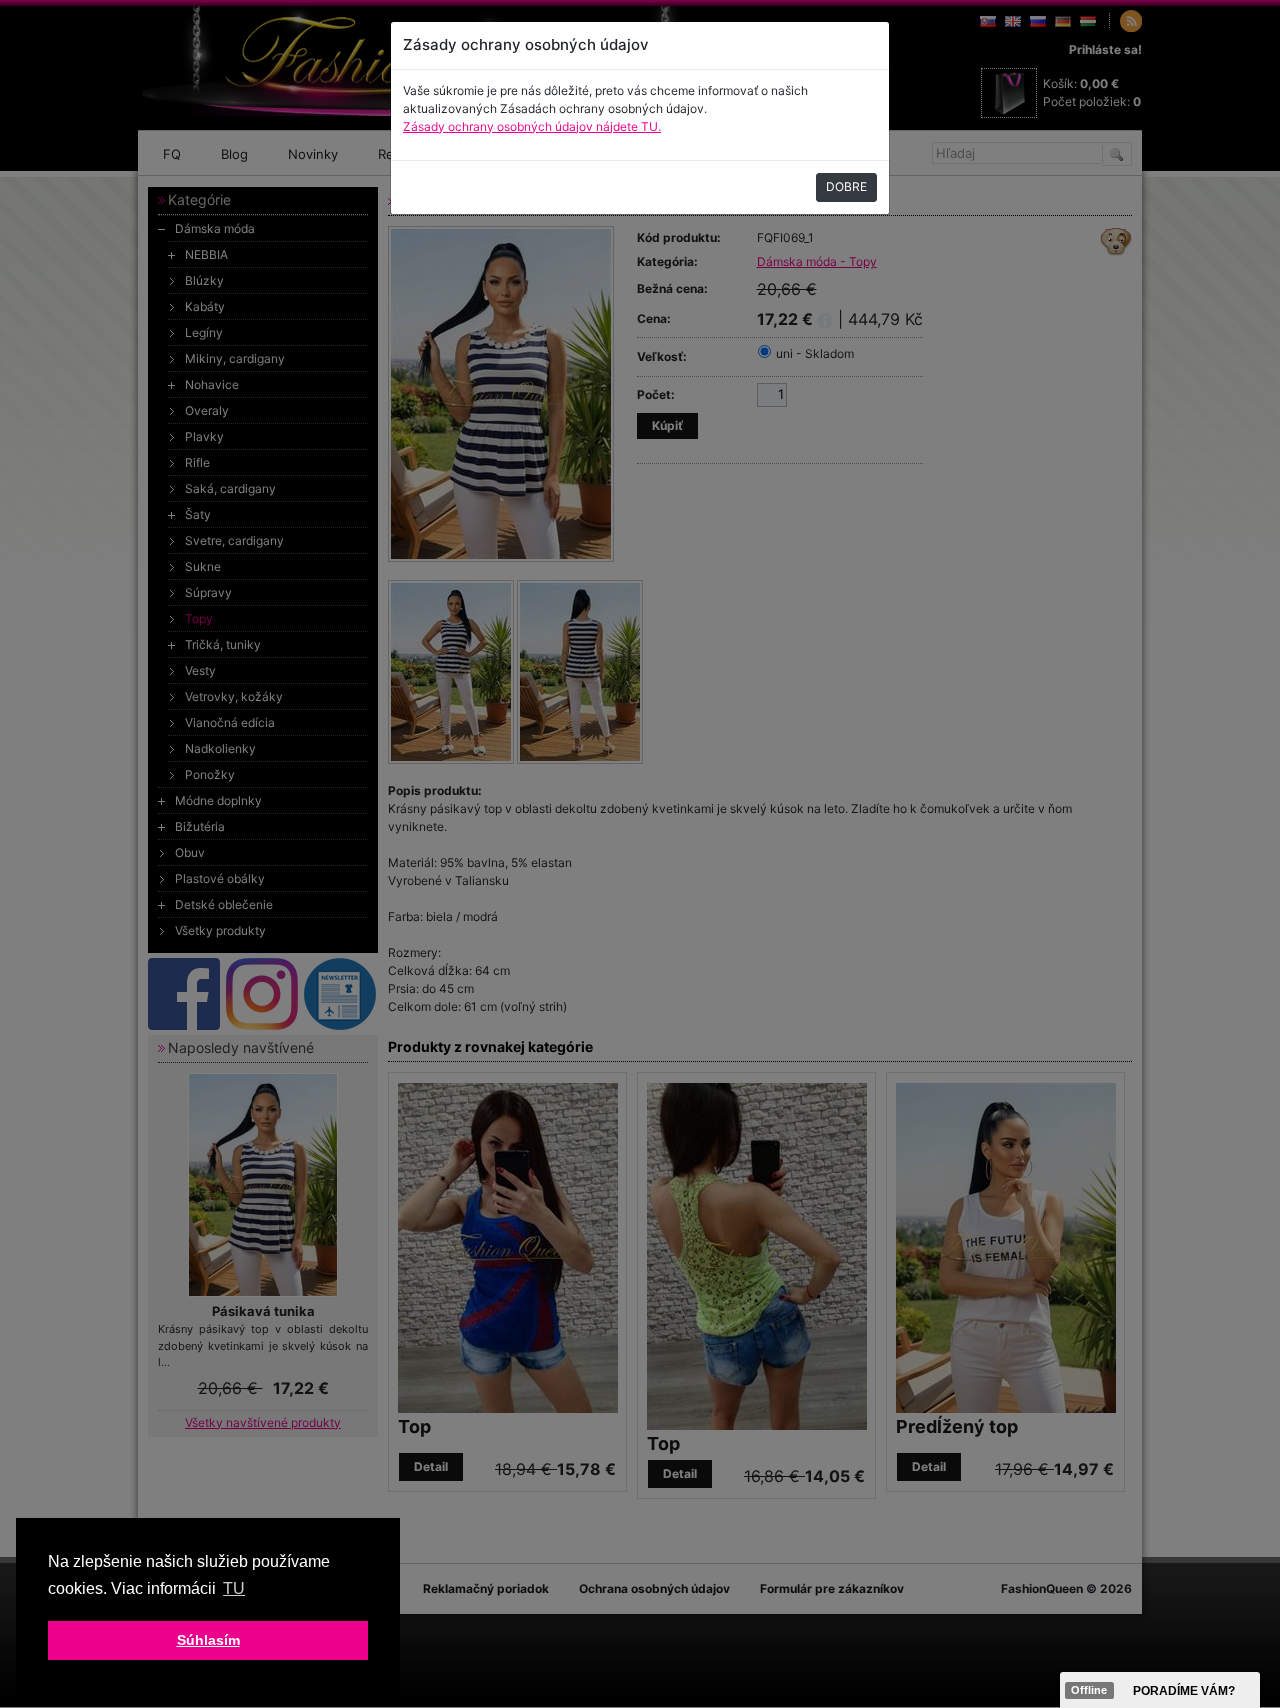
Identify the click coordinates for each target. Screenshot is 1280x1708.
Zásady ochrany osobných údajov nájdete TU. (532, 126)
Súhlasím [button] (208, 1640)
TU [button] (234, 1588)
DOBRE (846, 186)
